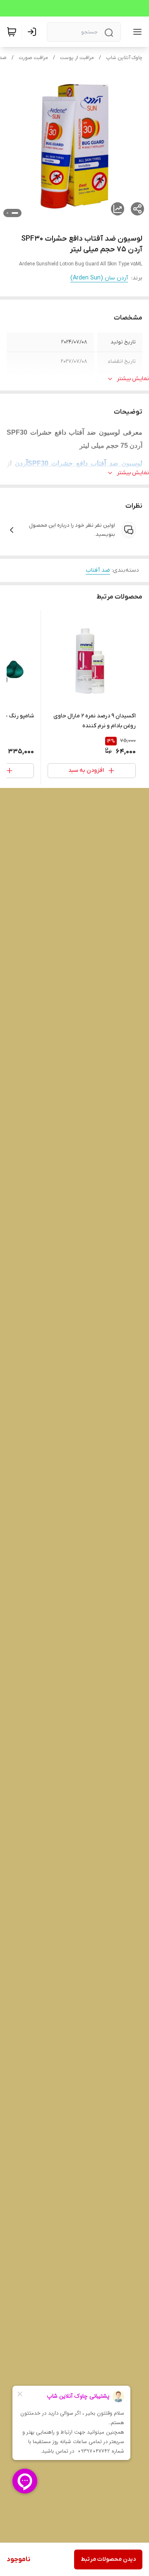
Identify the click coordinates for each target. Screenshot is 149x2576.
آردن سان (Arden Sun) (99, 278)
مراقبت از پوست (77, 58)
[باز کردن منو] (136, 32)
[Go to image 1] (15, 213)
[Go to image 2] (7, 213)
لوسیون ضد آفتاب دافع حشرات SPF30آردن (79, 463)
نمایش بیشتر (133, 379)
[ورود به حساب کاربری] (34, 32)
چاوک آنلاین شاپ (124, 58)
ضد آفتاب (98, 570)
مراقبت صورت (33, 58)
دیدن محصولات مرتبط (108, 2559)
